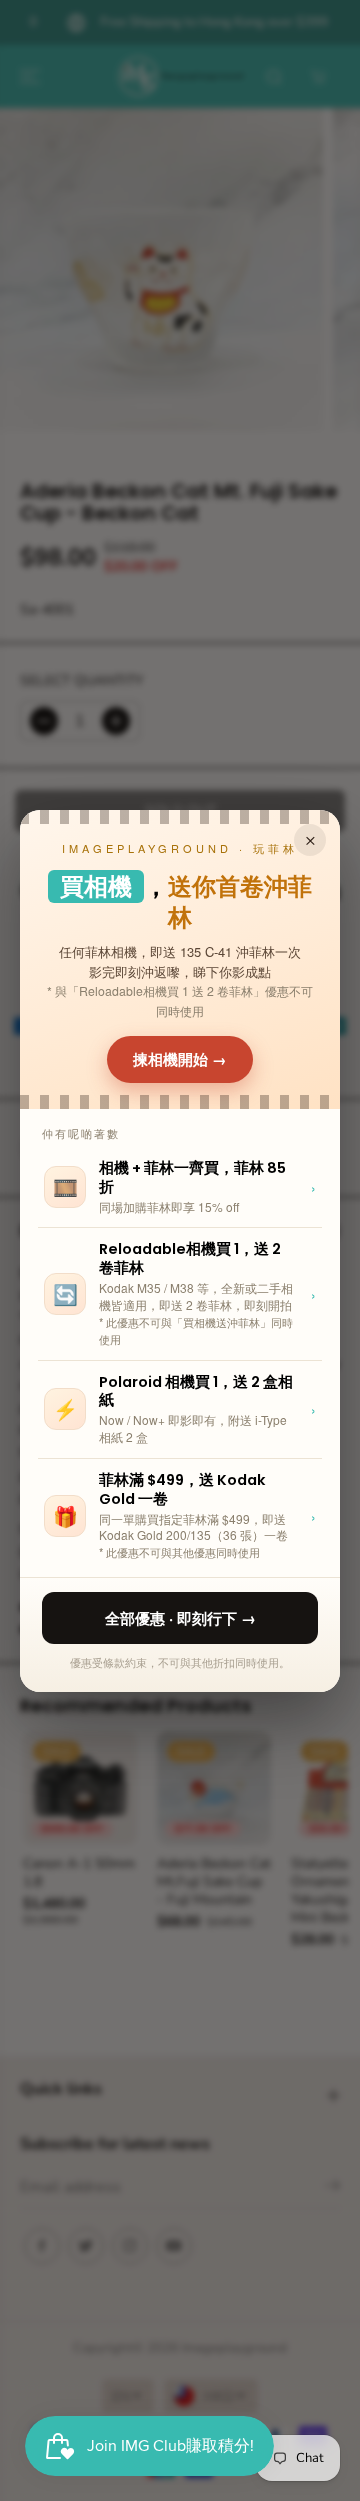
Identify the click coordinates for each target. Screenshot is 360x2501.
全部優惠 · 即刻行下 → (180, 1618)
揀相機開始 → (180, 1059)
